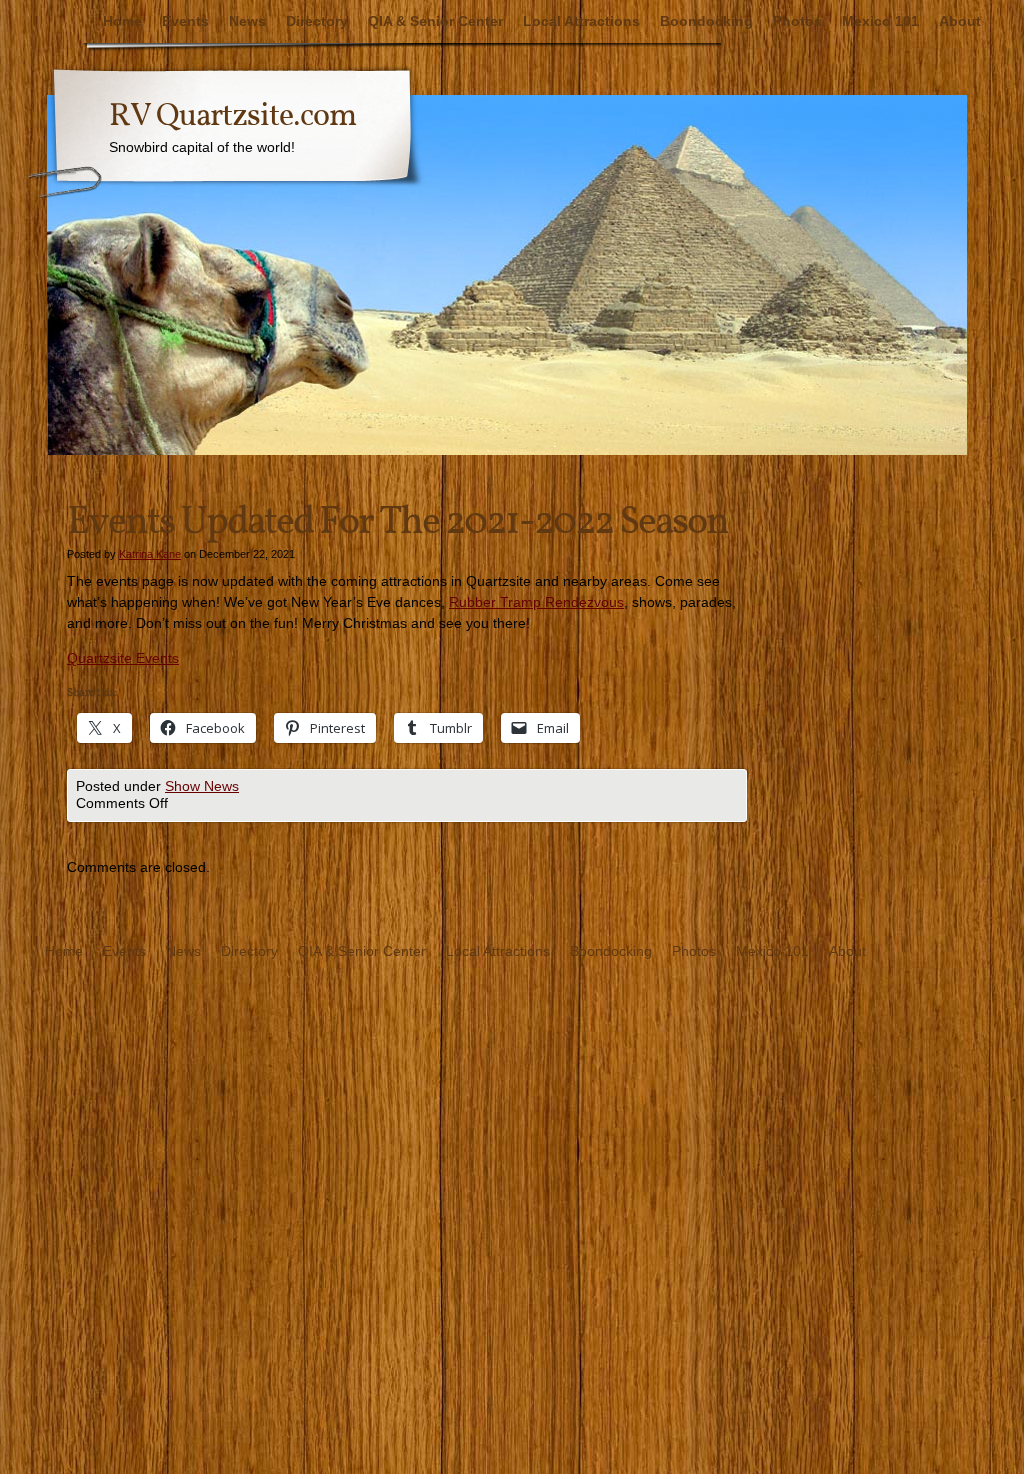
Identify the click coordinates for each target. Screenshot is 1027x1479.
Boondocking (706, 21)
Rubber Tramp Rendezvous (536, 602)
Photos (797, 21)
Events (185, 21)
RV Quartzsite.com (232, 117)
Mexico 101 (880, 21)
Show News (202, 786)
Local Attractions (581, 21)
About (960, 21)
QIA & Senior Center (435, 21)
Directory (317, 21)
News (247, 21)
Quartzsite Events (123, 658)
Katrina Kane (150, 554)
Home (122, 21)
